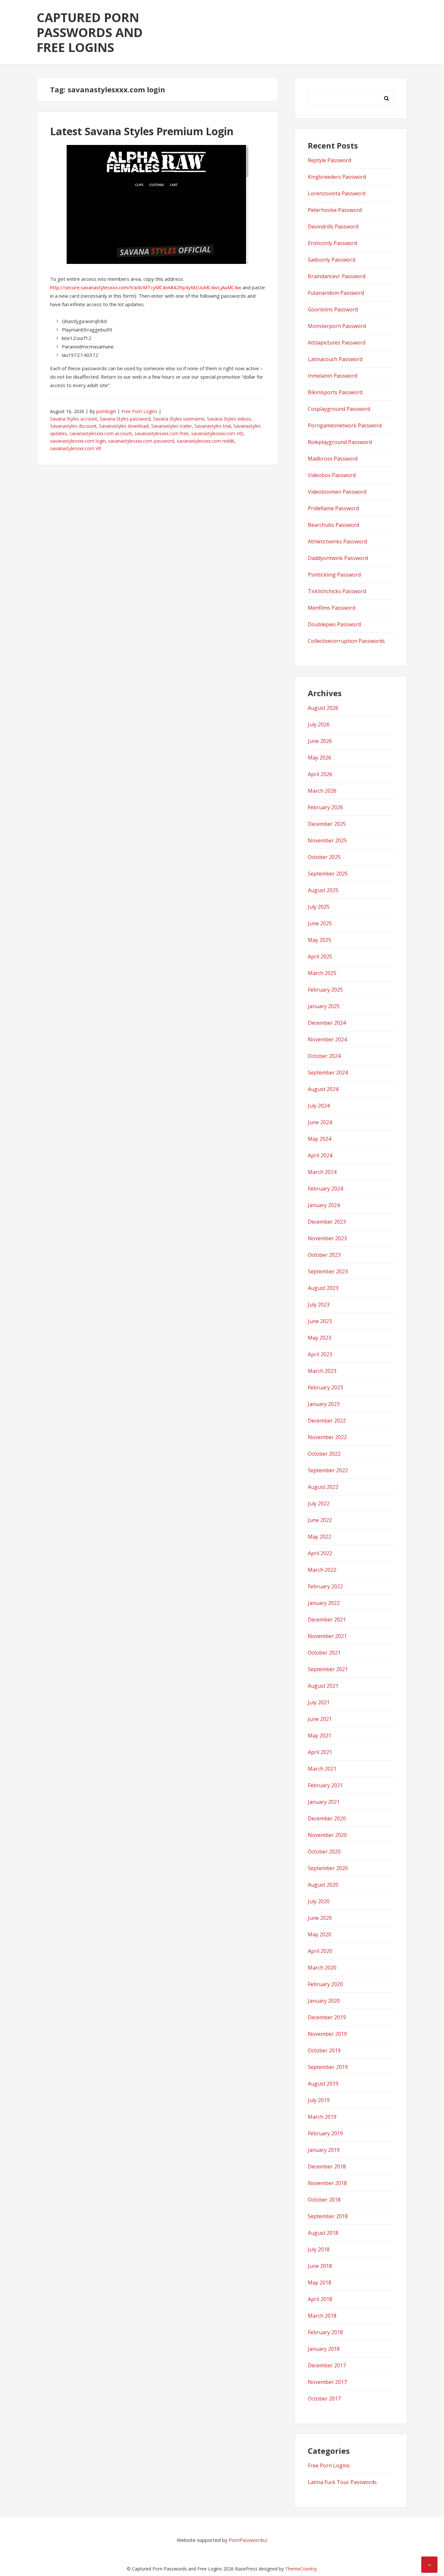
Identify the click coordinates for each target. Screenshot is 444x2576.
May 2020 (320, 1934)
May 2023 (320, 1338)
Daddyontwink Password (338, 558)
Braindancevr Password (337, 276)
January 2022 (324, 1603)
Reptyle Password (329, 160)
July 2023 (319, 1305)
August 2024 (323, 1089)
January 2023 (324, 1404)
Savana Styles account (74, 419)
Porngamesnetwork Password (345, 425)
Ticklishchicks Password (337, 591)
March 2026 (322, 791)
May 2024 (320, 1139)
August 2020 (323, 1885)
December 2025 (327, 824)
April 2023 (320, 1354)
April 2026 (320, 774)
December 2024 (327, 1023)
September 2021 (328, 1669)
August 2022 (323, 1487)
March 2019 (322, 2117)
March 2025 (322, 973)
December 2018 (327, 2166)
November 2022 (327, 1437)
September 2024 (328, 1073)
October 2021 (324, 1653)
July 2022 (319, 1503)
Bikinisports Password (335, 392)
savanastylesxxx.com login (78, 441)
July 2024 (319, 1106)
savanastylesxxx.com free (162, 433)
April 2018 (320, 2299)
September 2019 (328, 2067)
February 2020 (325, 1984)
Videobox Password (332, 475)
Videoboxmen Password (337, 492)
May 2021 (320, 1736)
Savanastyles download (124, 426)
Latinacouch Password (335, 359)
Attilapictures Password (337, 343)
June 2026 (320, 741)
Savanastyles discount (73, 426)
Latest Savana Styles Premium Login (142, 131)
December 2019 (327, 2017)
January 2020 (324, 2001)
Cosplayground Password (339, 409)
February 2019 (325, 2133)
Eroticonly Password (333, 243)
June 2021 (320, 1719)
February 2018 (325, 2332)
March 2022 (322, 1570)
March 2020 (322, 1968)
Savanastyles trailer (171, 426)
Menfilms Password (332, 608)
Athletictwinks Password (337, 541)
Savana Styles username (179, 419)
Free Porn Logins (139, 411)
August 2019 (323, 2084)
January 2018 (324, 2349)
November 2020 (327, 1835)
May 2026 (320, 758)
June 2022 (320, 1520)
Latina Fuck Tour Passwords (342, 2482)
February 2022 (325, 1586)
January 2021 (324, 1802)
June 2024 (320, 1122)
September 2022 (328, 1470)
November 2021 (327, 1636)
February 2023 (325, 1387)
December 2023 (327, 1222)
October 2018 (324, 2200)
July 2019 (319, 2100)
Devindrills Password (333, 227)
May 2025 (320, 940)
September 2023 (328, 1271)
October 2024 (324, 1056)
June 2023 (320, 1321)
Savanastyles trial (213, 426)
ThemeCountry (301, 2569)
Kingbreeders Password (337, 177)
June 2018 (320, 2266)
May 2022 (320, 1537)
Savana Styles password (125, 419)
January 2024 (324, 1205)
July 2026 (319, 724)
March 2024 (322, 1172)
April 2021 (320, 1752)
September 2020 (328, 1868)
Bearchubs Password (333, 525)
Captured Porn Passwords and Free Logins (90, 32)
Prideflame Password (333, 508)
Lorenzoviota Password (337, 193)
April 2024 (320, 1155)
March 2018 (322, 2316)
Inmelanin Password (333, 376)
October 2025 (324, 857)
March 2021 (322, 1769)
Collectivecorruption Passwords (346, 641)
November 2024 (327, 1039)
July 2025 (319, 907)
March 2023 (322, 1371)
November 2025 (327, 840)
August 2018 (323, 2233)
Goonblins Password (333, 309)
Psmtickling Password (334, 575)
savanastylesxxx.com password (141, 441)
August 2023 (323, 1288)
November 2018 (327, 2183)
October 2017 (324, 2399)
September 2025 (328, 874)
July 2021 (319, 1702)
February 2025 (325, 990)
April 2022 (320, 1553)
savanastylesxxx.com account (101, 433)
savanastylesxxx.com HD (217, 433)
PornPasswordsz (248, 2540)
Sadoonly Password (332, 260)
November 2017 (327, 2382)
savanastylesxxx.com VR (76, 448)
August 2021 (323, 1686)
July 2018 (319, 2249)
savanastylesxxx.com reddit (206, 441)
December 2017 (327, 2365)
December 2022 (327, 1421)
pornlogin (106, 411)
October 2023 (324, 1255)
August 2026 (323, 708)
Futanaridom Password (336, 293)
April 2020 (320, 1951)
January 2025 (324, 1006)
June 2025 (320, 923)
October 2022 (324, 1454)
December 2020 (327, 1818)
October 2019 (324, 2050)
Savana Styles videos (229, 419)
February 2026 (325, 807)
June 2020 (320, 1918)
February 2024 (325, 1189)
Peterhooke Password (335, 210)
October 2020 (324, 1852)
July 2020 (319, 1901)
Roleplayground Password (340, 442)
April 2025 (320, 956)
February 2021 (325, 1785)
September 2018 (328, 2216)
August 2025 (323, 890)
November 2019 (327, 2034)
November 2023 (327, 1238)
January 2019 (324, 2150)
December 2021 (327, 1620)
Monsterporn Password (337, 326)
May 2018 (320, 2283)
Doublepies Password (334, 624)
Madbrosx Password (333, 459)
